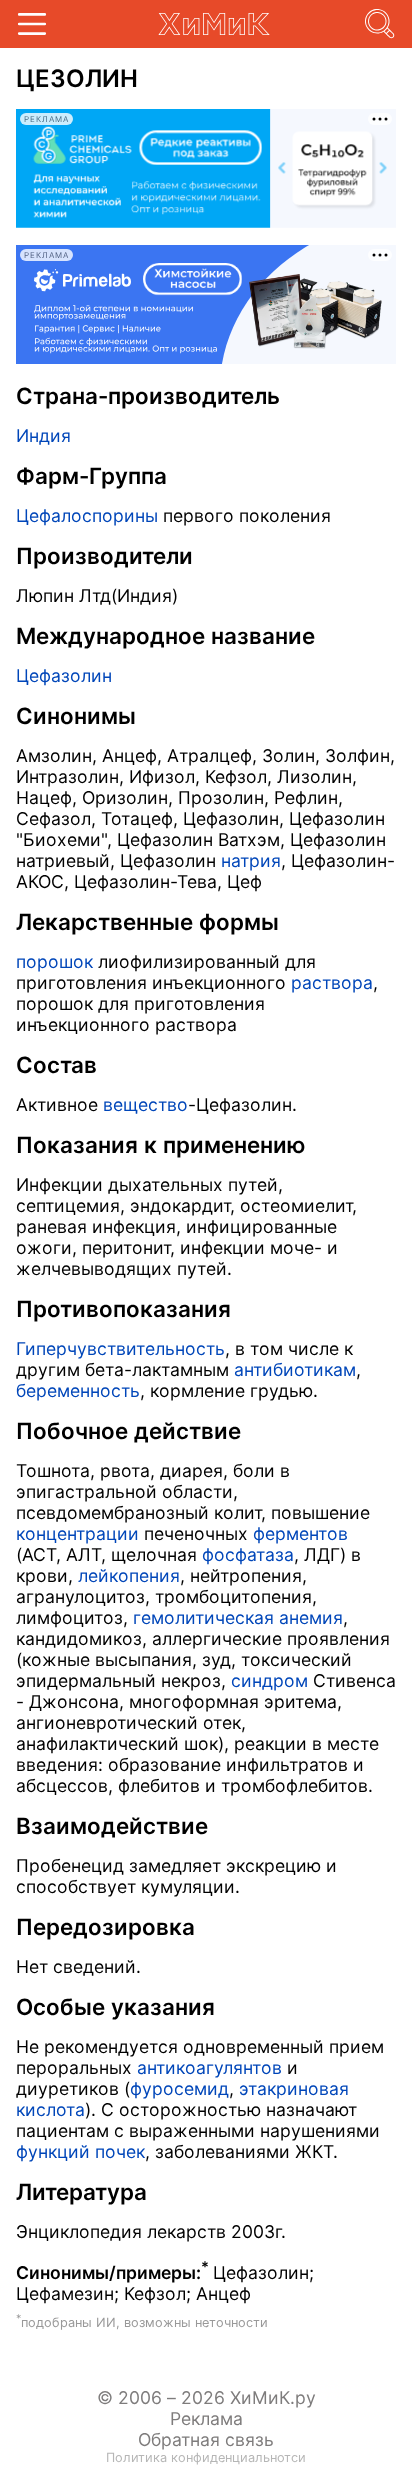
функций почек (80, 2151)
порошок (54, 961)
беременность (78, 1390)
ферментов (300, 1533)
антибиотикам (295, 1369)
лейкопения (129, 1575)
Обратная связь (206, 2439)
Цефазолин (64, 675)
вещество (145, 1104)
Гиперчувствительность (120, 1348)
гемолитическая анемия (238, 1617)
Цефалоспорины (87, 515)
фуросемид (179, 2088)
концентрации (77, 1533)
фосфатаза (248, 1554)
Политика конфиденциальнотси (206, 2457)
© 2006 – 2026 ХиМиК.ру (206, 2397)
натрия (251, 860)
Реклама (206, 2418)
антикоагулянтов (209, 2067)
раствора (332, 982)
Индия (43, 435)
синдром (269, 1680)
